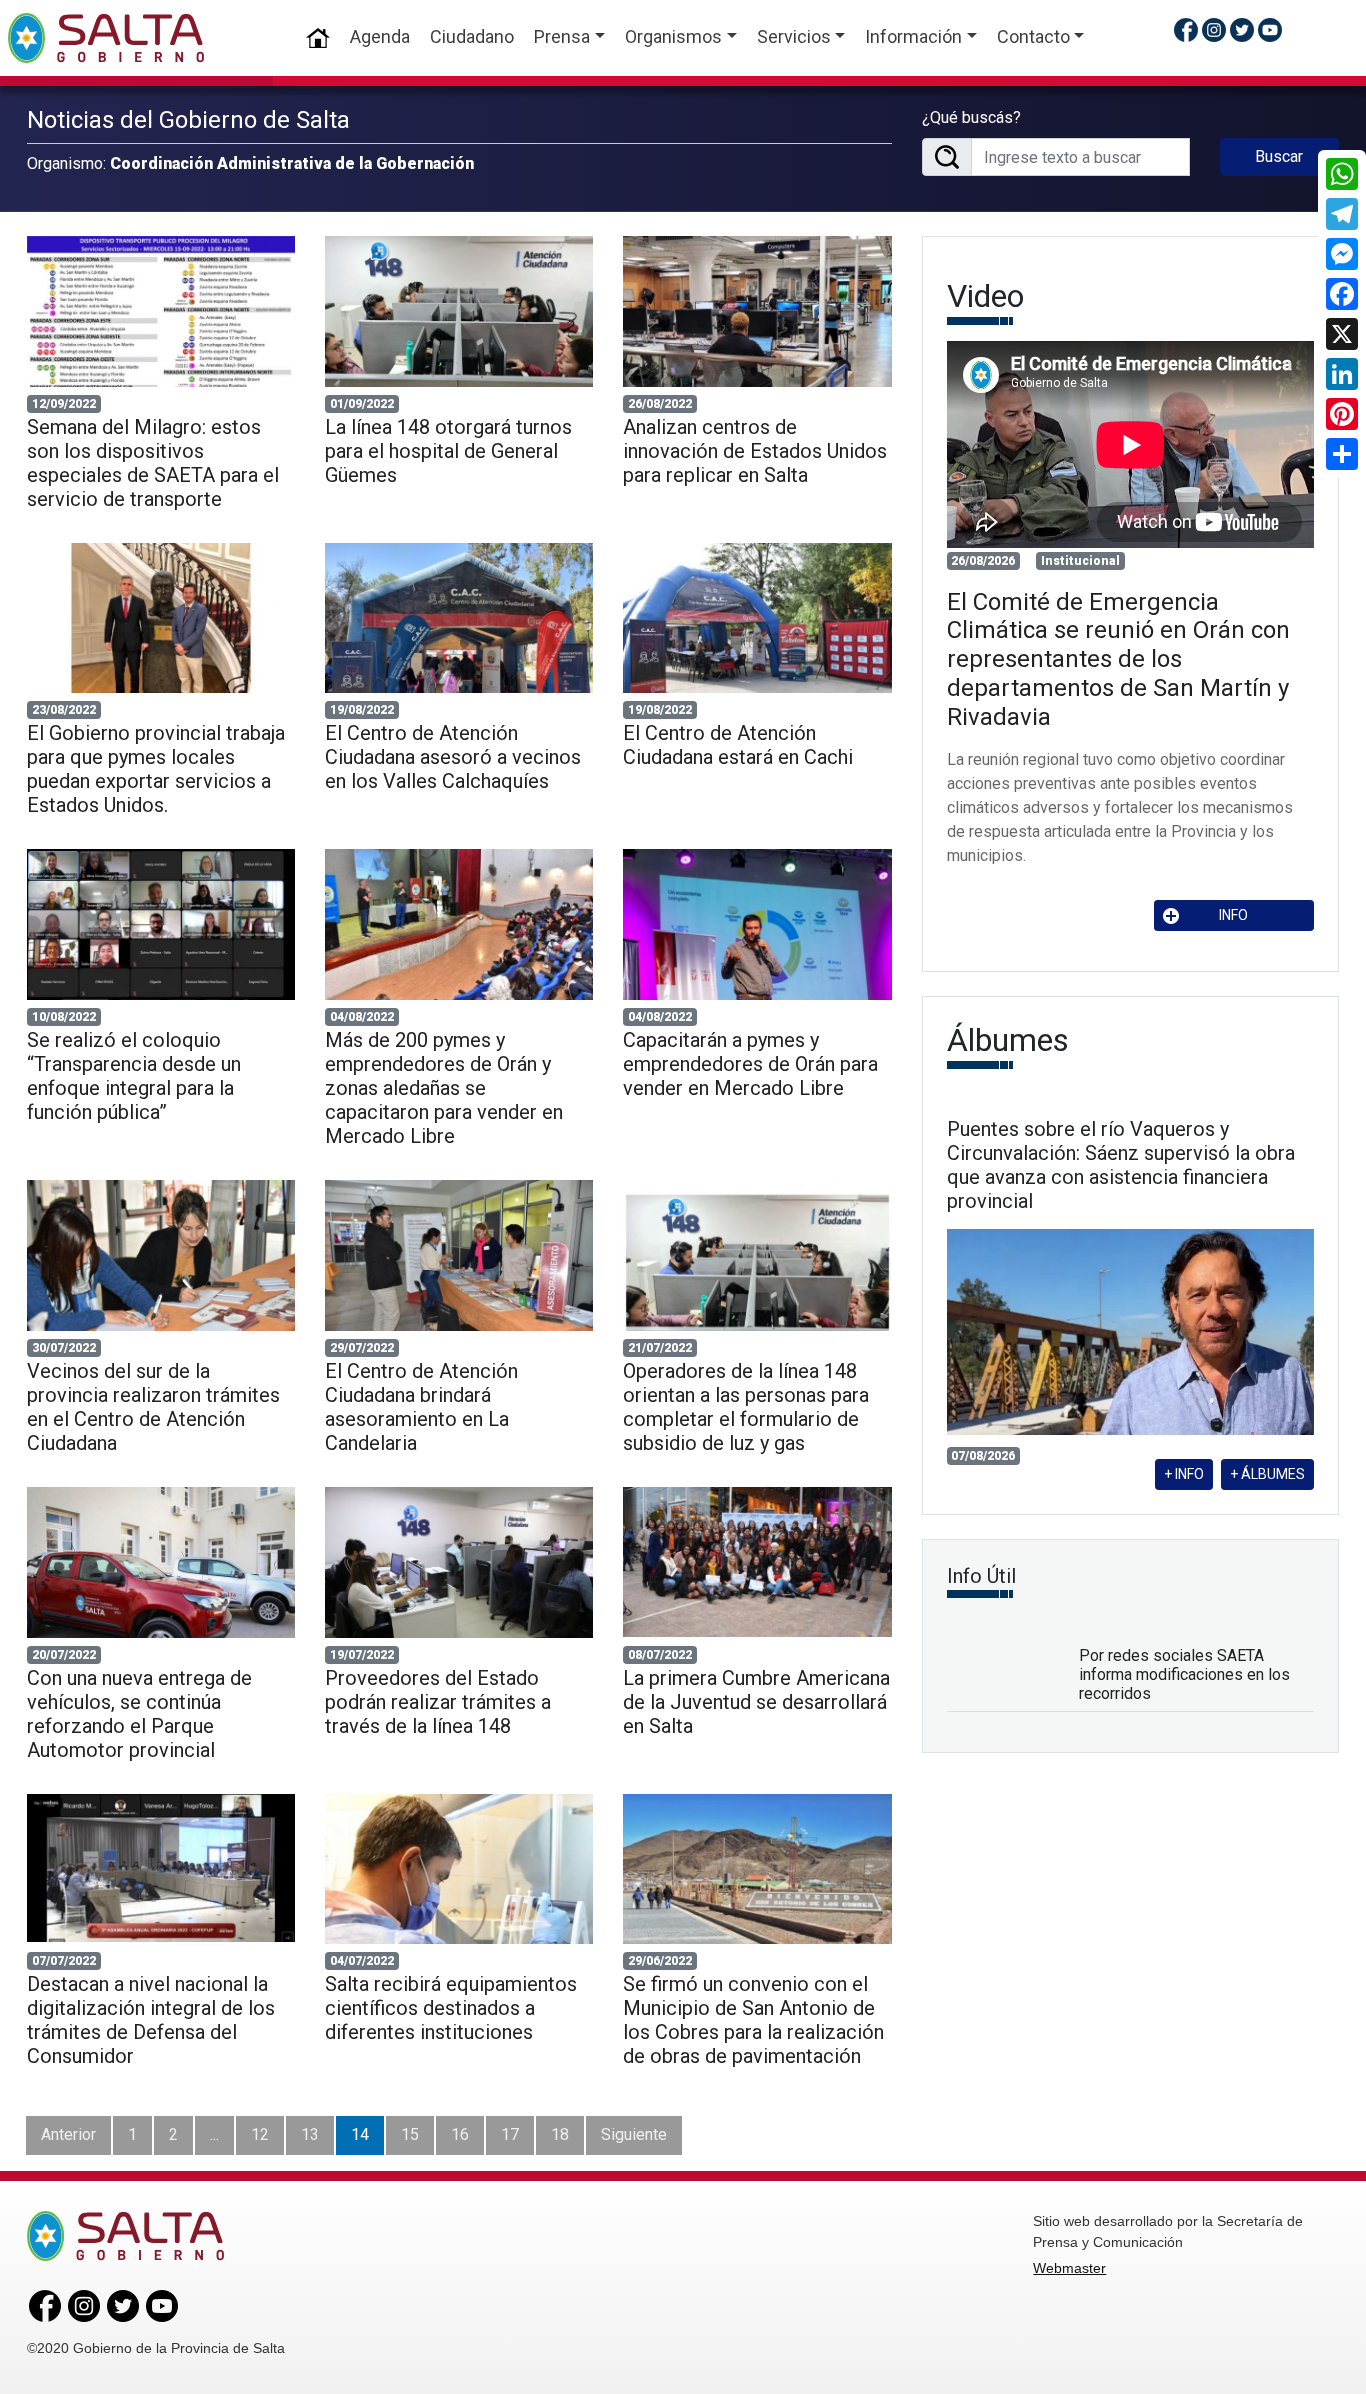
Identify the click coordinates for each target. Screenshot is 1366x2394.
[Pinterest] (1342, 414)
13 (310, 2134)
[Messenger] (1342, 254)
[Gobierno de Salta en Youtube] (1270, 29)
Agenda (380, 36)
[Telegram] (1342, 214)
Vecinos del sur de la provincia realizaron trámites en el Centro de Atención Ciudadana (153, 1407)
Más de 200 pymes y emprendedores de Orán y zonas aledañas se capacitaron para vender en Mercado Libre (444, 1088)
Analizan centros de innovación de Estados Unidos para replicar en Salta (755, 451)
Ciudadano (472, 36)
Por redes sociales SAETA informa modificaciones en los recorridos (1184, 1674)
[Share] (1342, 454)
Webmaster (1069, 2268)
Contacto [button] (1033, 36)
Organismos (673, 36)
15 (410, 2134)
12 (260, 2134)
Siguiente (634, 2134)
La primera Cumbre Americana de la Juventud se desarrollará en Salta (756, 1702)
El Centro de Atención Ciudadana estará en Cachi (738, 745)
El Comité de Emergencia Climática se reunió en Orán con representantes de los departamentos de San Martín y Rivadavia (1118, 659)
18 (560, 2134)
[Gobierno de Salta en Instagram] (1214, 29)
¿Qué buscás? (971, 117)
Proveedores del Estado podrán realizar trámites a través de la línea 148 (438, 1702)
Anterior (68, 2134)
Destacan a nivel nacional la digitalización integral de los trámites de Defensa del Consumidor (151, 2020)
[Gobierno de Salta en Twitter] (1242, 29)
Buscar (1279, 156)
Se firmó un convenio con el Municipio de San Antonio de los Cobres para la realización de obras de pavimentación (753, 2020)
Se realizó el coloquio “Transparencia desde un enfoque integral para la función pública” (134, 1076)
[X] (1342, 334)
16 (460, 2134)
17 (510, 2134)
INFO (1233, 915)
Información (913, 36)
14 (360, 2134)
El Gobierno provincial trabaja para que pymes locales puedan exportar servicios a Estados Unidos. (156, 769)
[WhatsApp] (1342, 174)
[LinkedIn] (1342, 374)
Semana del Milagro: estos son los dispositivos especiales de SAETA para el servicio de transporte (153, 463)
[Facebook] (1342, 294)
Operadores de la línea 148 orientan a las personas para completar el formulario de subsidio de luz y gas (746, 1407)
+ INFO (1184, 1474)
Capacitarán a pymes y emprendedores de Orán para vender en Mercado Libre (750, 1064)
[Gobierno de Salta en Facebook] (1186, 29)
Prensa (562, 36)
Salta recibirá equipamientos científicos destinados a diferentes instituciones (451, 2008)
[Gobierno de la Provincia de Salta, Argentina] (106, 38)
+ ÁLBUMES (1267, 1474)
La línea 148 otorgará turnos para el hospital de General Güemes (448, 451)
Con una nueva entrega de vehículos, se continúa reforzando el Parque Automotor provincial (139, 1714)
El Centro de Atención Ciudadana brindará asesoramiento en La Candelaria (421, 1407)
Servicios (794, 36)
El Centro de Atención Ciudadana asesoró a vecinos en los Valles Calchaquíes (453, 757)
